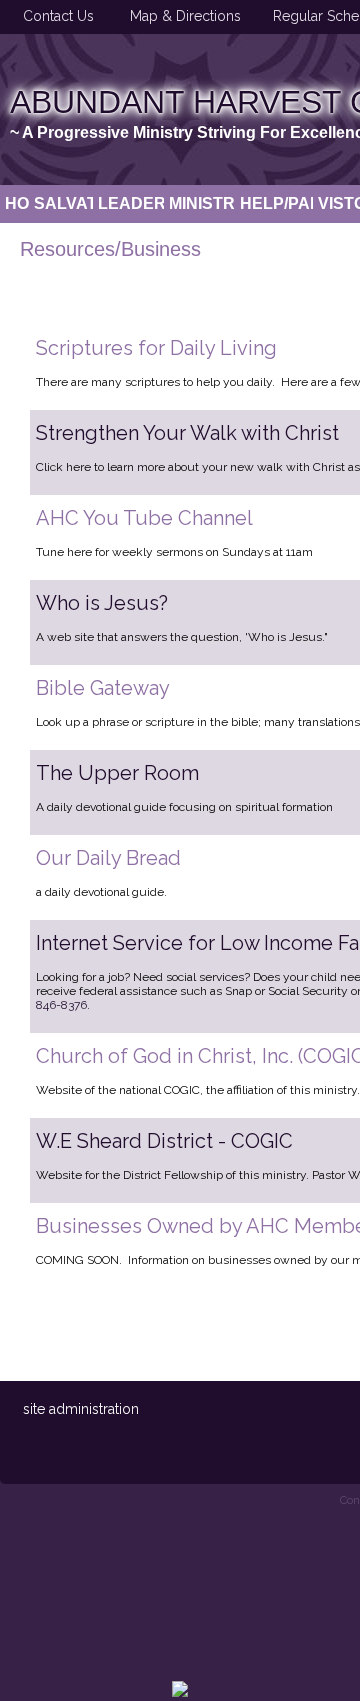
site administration (81, 1409)
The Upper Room (117, 773)
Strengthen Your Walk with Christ (187, 433)
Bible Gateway (103, 688)
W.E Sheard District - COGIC (164, 1141)
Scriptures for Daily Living (156, 348)
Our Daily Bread (108, 858)
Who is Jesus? (102, 603)
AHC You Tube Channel (144, 518)
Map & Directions (181, 16)
